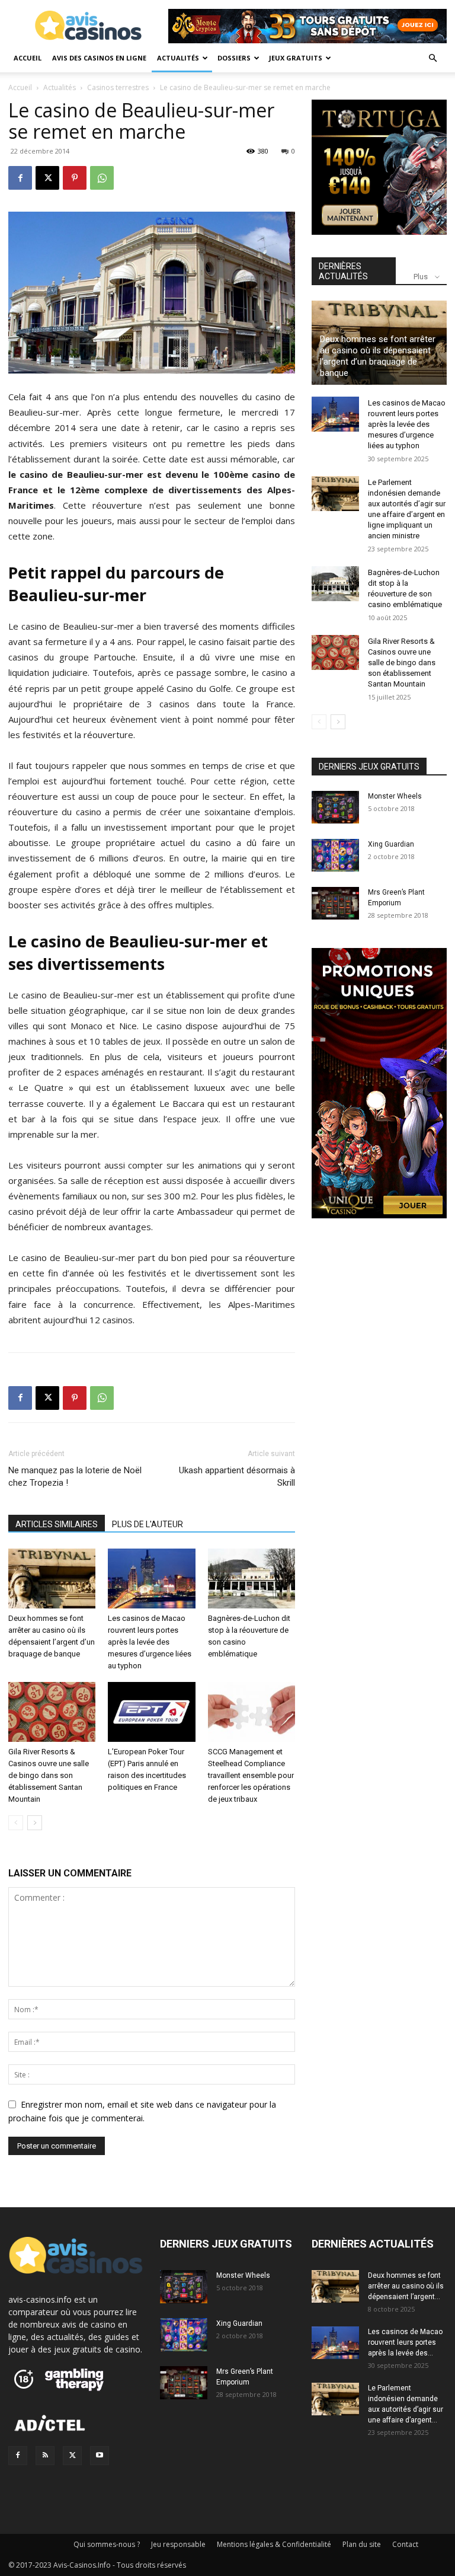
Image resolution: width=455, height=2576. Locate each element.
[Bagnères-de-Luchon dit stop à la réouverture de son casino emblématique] (251, 1579)
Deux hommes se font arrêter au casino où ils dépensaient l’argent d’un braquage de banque (378, 356)
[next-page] (35, 1823)
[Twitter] (72, 2456)
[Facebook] (20, 178)
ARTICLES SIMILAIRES (57, 1524)
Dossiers (234, 58)
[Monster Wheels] (335, 807)
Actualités (178, 58)
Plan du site (362, 2544)
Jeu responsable (178, 2544)
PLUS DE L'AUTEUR (148, 1524)
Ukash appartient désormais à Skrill (237, 1477)
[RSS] (45, 2456)
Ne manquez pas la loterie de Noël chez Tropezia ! (75, 1477)
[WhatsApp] (102, 178)
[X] (47, 178)
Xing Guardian (391, 844)
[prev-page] (16, 1823)
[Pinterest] (75, 178)
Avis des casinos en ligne (99, 58)
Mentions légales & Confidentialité (274, 2544)
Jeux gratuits (296, 58)
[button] (432, 58)
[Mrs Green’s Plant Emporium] (335, 904)
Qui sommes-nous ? (107, 2544)
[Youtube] (100, 2456)
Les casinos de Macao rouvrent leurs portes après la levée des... (405, 2342)
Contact (405, 2544)
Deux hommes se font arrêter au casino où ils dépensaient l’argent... (406, 2286)
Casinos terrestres (118, 87)
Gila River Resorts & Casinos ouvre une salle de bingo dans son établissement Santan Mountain (49, 1775)
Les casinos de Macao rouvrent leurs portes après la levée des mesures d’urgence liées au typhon (150, 1642)
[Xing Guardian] (335, 856)
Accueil (28, 58)
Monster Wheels (395, 796)
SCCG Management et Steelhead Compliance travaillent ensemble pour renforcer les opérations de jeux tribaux (251, 1775)
